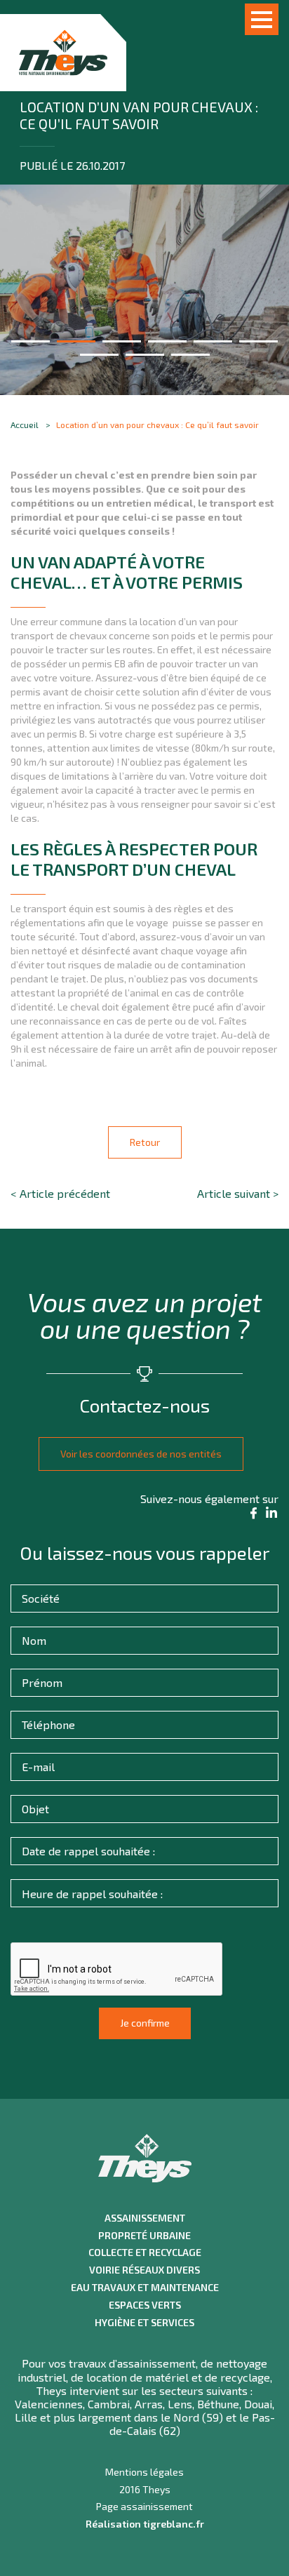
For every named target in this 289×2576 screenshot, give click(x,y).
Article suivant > (238, 1193)
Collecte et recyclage (145, 2253)
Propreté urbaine (144, 2236)
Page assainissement (144, 2507)
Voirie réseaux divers (144, 2270)
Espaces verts (145, 2305)
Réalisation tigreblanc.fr (145, 2524)
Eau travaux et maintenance (145, 2288)
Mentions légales (144, 2472)
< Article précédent (60, 1193)
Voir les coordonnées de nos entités (141, 1454)
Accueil (25, 425)
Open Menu (262, 19)
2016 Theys (145, 2490)
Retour (145, 1142)
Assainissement (145, 2218)
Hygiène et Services (144, 2323)
